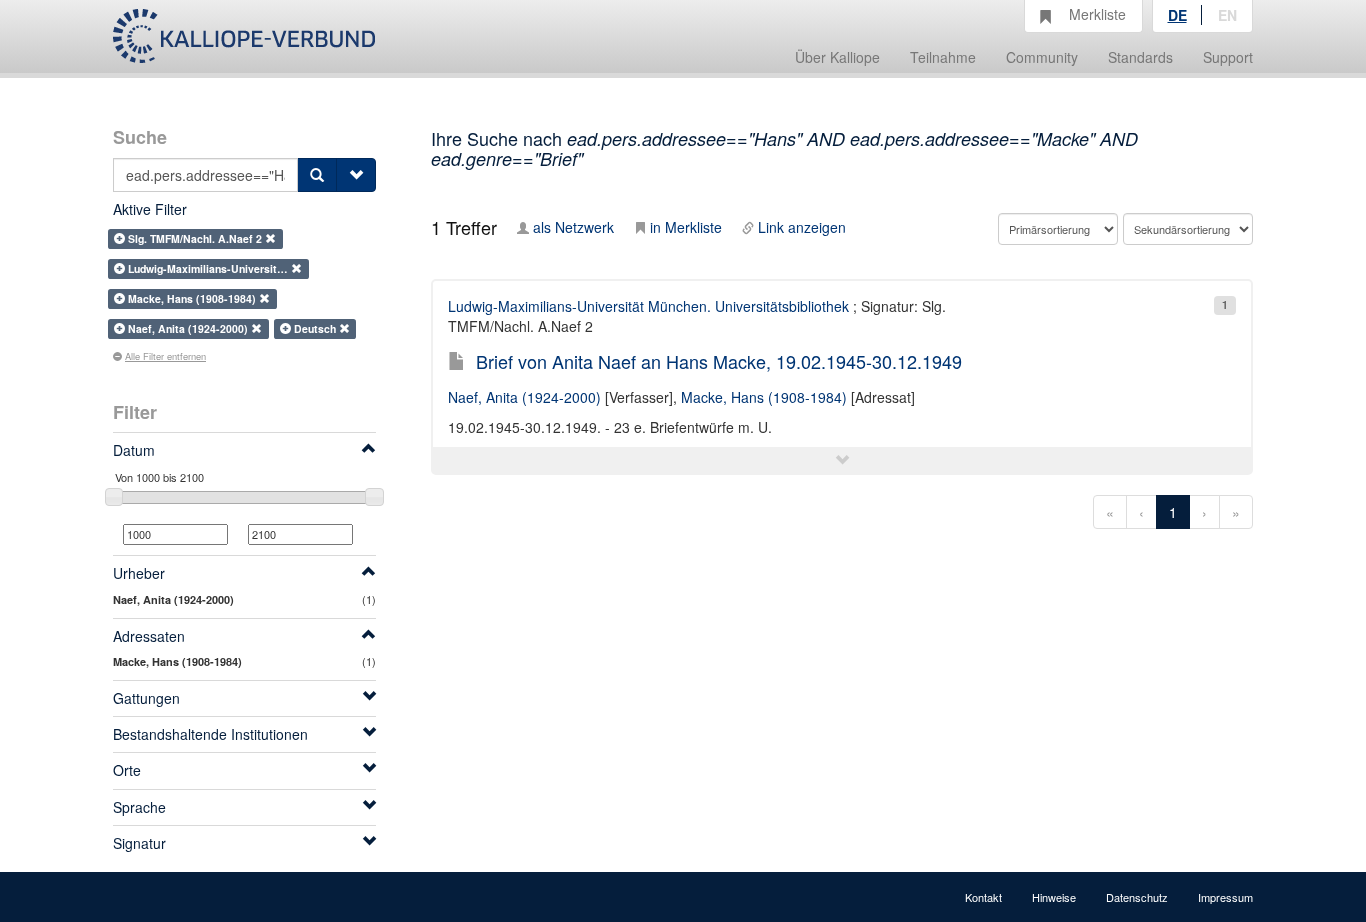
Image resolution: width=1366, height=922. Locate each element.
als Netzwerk (573, 227)
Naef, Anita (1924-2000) (524, 397)
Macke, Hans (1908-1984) (764, 397)
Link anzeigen (802, 227)
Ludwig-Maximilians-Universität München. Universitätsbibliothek (648, 306)
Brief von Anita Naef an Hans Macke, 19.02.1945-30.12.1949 (719, 361)
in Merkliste (686, 227)
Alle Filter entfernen (165, 356)
